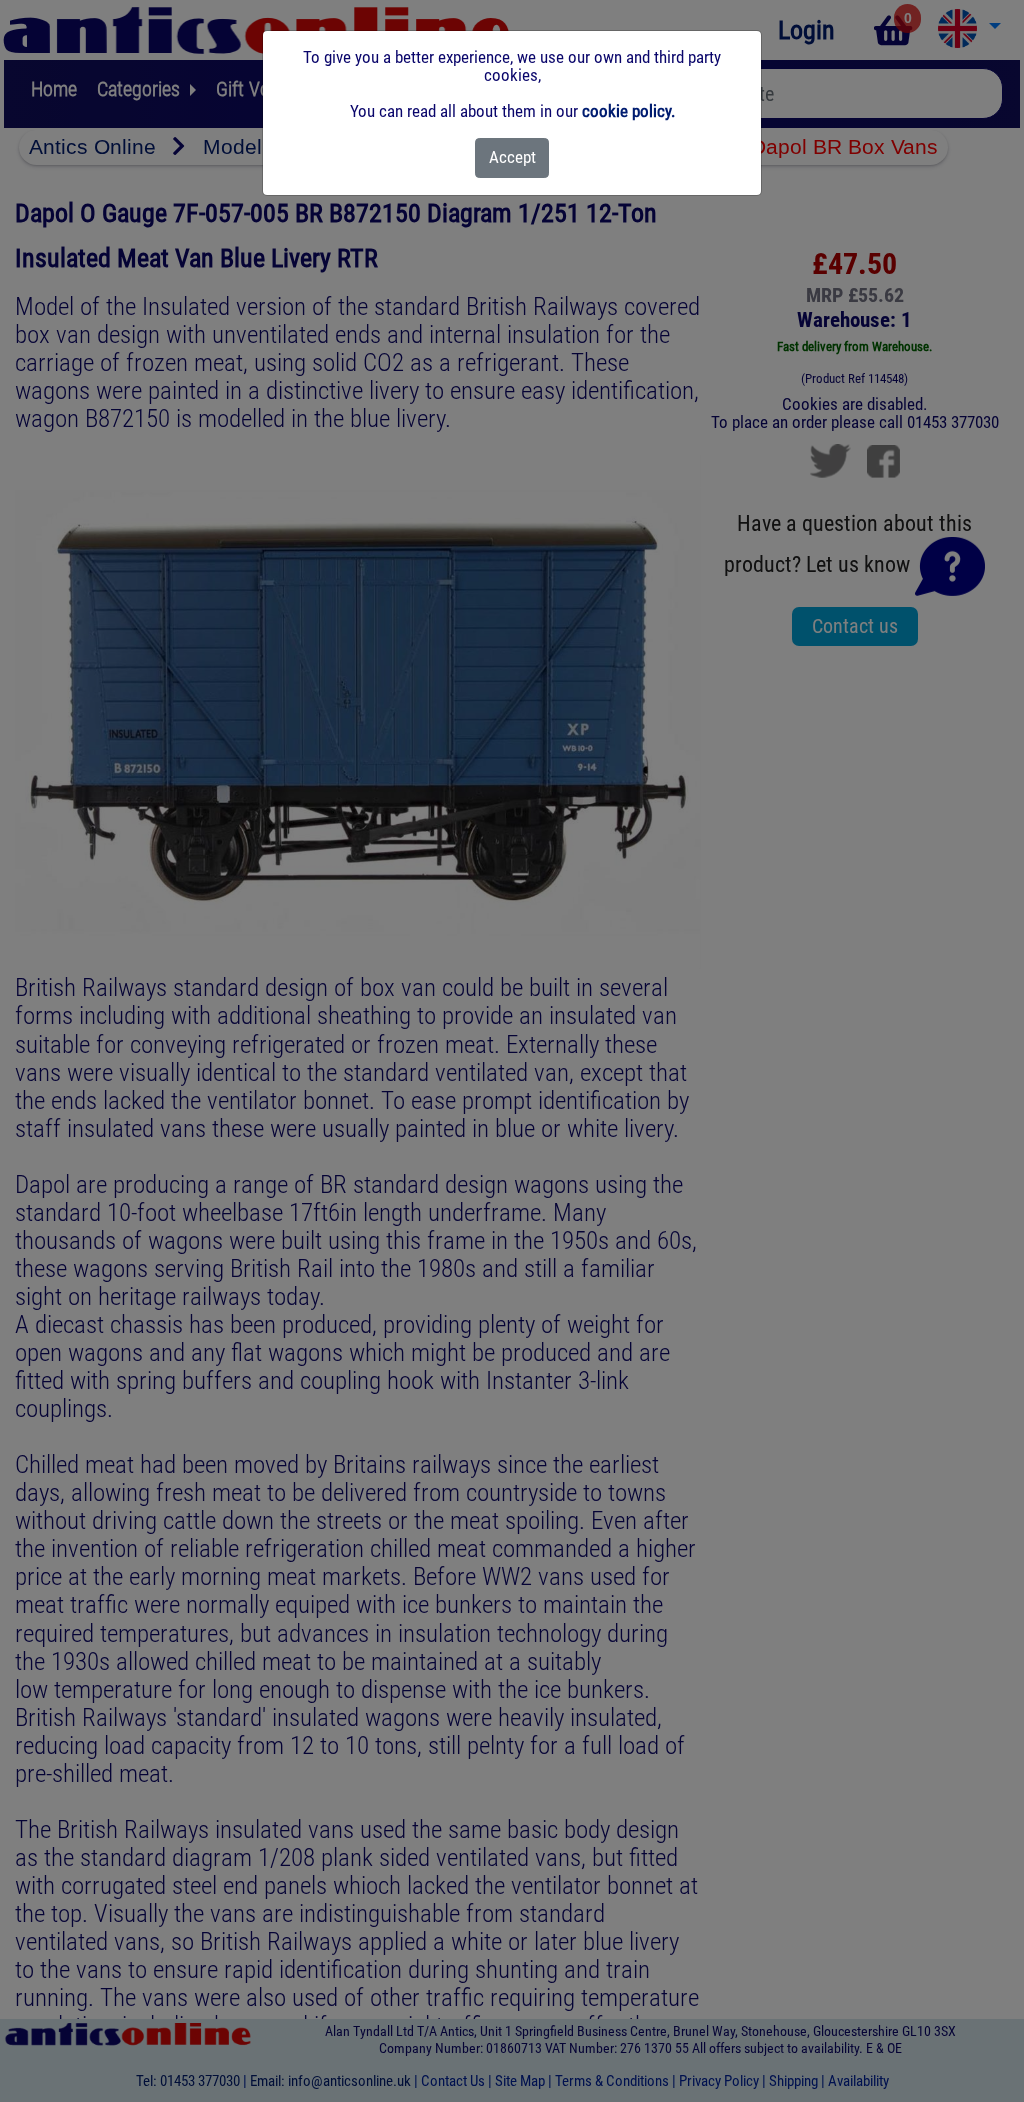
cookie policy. (628, 111)
